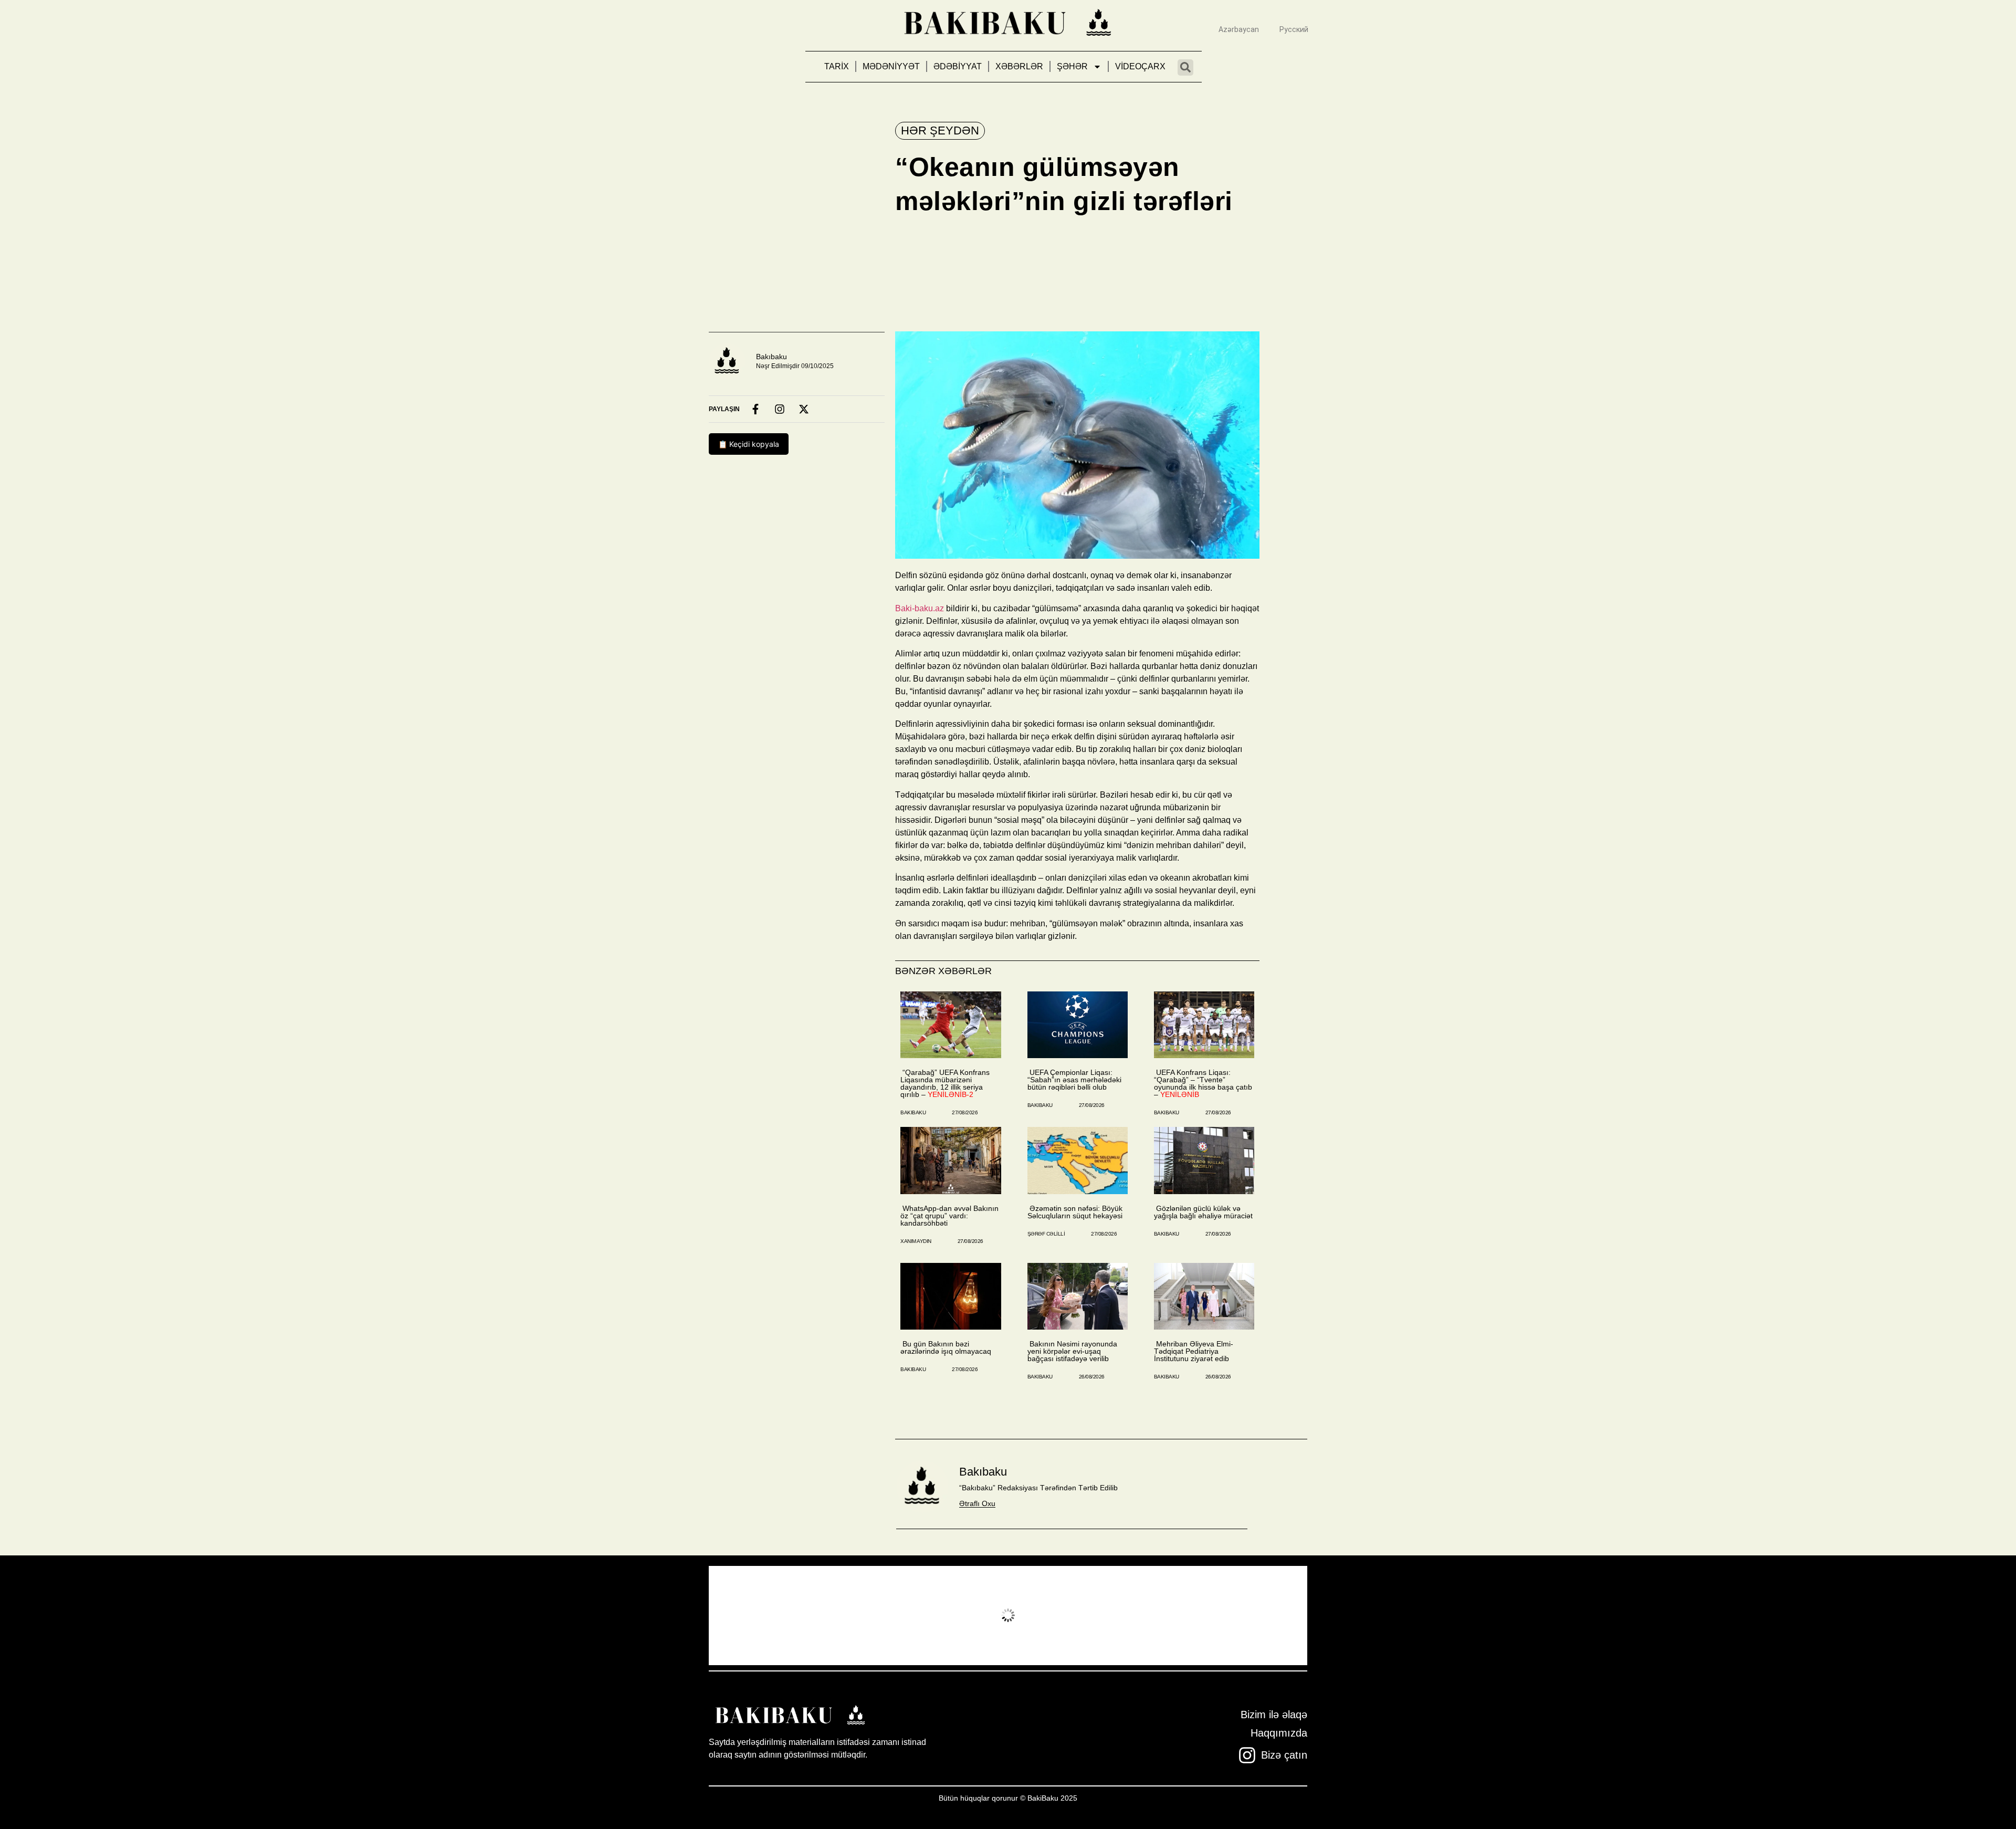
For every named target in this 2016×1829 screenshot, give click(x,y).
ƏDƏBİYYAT (958, 66)
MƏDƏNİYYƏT (891, 66)
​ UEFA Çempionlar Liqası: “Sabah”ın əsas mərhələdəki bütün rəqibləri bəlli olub (1074, 1080)
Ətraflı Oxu (977, 1503)
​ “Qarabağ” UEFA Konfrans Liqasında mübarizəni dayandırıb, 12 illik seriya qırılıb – (945, 1083)
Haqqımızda (1279, 1733)
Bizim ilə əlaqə (1274, 1715)
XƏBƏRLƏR (1019, 66)
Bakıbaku (771, 357)
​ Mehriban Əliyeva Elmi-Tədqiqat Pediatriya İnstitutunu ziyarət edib (1194, 1351)
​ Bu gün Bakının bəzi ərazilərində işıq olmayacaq (946, 1347)
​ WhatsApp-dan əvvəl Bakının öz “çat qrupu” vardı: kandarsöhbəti (949, 1216)
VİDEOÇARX (1140, 66)
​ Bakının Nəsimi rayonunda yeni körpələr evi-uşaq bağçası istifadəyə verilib (1072, 1351)
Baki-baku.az (920, 608)
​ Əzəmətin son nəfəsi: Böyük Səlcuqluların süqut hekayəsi (1075, 1212)
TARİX (837, 66)
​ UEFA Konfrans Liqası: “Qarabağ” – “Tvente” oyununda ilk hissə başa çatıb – (1203, 1083)
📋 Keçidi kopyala (749, 444)
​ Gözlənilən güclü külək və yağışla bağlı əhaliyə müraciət (1203, 1212)
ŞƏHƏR (1072, 66)
